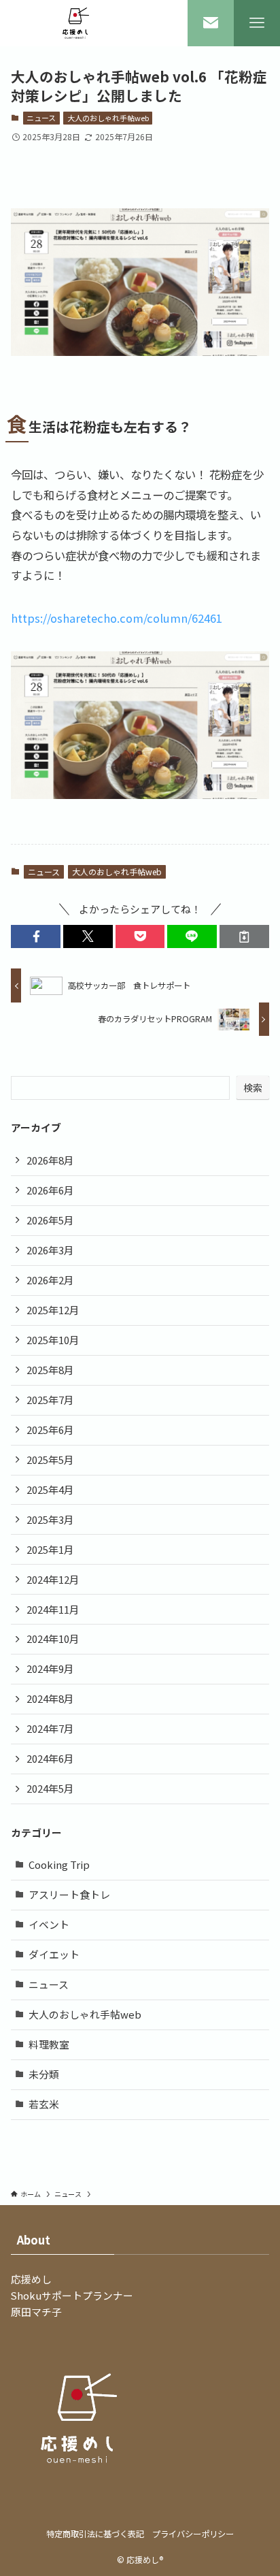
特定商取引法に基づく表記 (95, 2534)
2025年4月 (50, 1489)
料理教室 (49, 2044)
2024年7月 (50, 1728)
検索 (253, 1088)
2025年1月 (50, 1549)
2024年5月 (50, 1788)
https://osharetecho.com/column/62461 (117, 618)
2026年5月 (50, 1220)
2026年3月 (50, 1250)
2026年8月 (50, 1160)
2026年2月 (50, 1280)
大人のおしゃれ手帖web (108, 118)
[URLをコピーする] (244, 937)
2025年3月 (50, 1519)
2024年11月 (53, 1609)
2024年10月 (53, 1638)
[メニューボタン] (257, 23)
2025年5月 (50, 1460)
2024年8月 (50, 1698)
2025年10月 (53, 1340)
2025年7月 (50, 1400)
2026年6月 (50, 1190)
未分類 (44, 2074)
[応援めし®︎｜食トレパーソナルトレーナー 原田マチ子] (78, 23)
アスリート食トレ (69, 1894)
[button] (36, 937)
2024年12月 (53, 1579)
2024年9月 (50, 1668)
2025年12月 (53, 1310)
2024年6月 (50, 1758)
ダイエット (54, 1954)
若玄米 (44, 2104)
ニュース (41, 118)
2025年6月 (50, 1430)
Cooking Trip (59, 1864)
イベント (49, 1924)
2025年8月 (50, 1370)
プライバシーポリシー (193, 2534)
